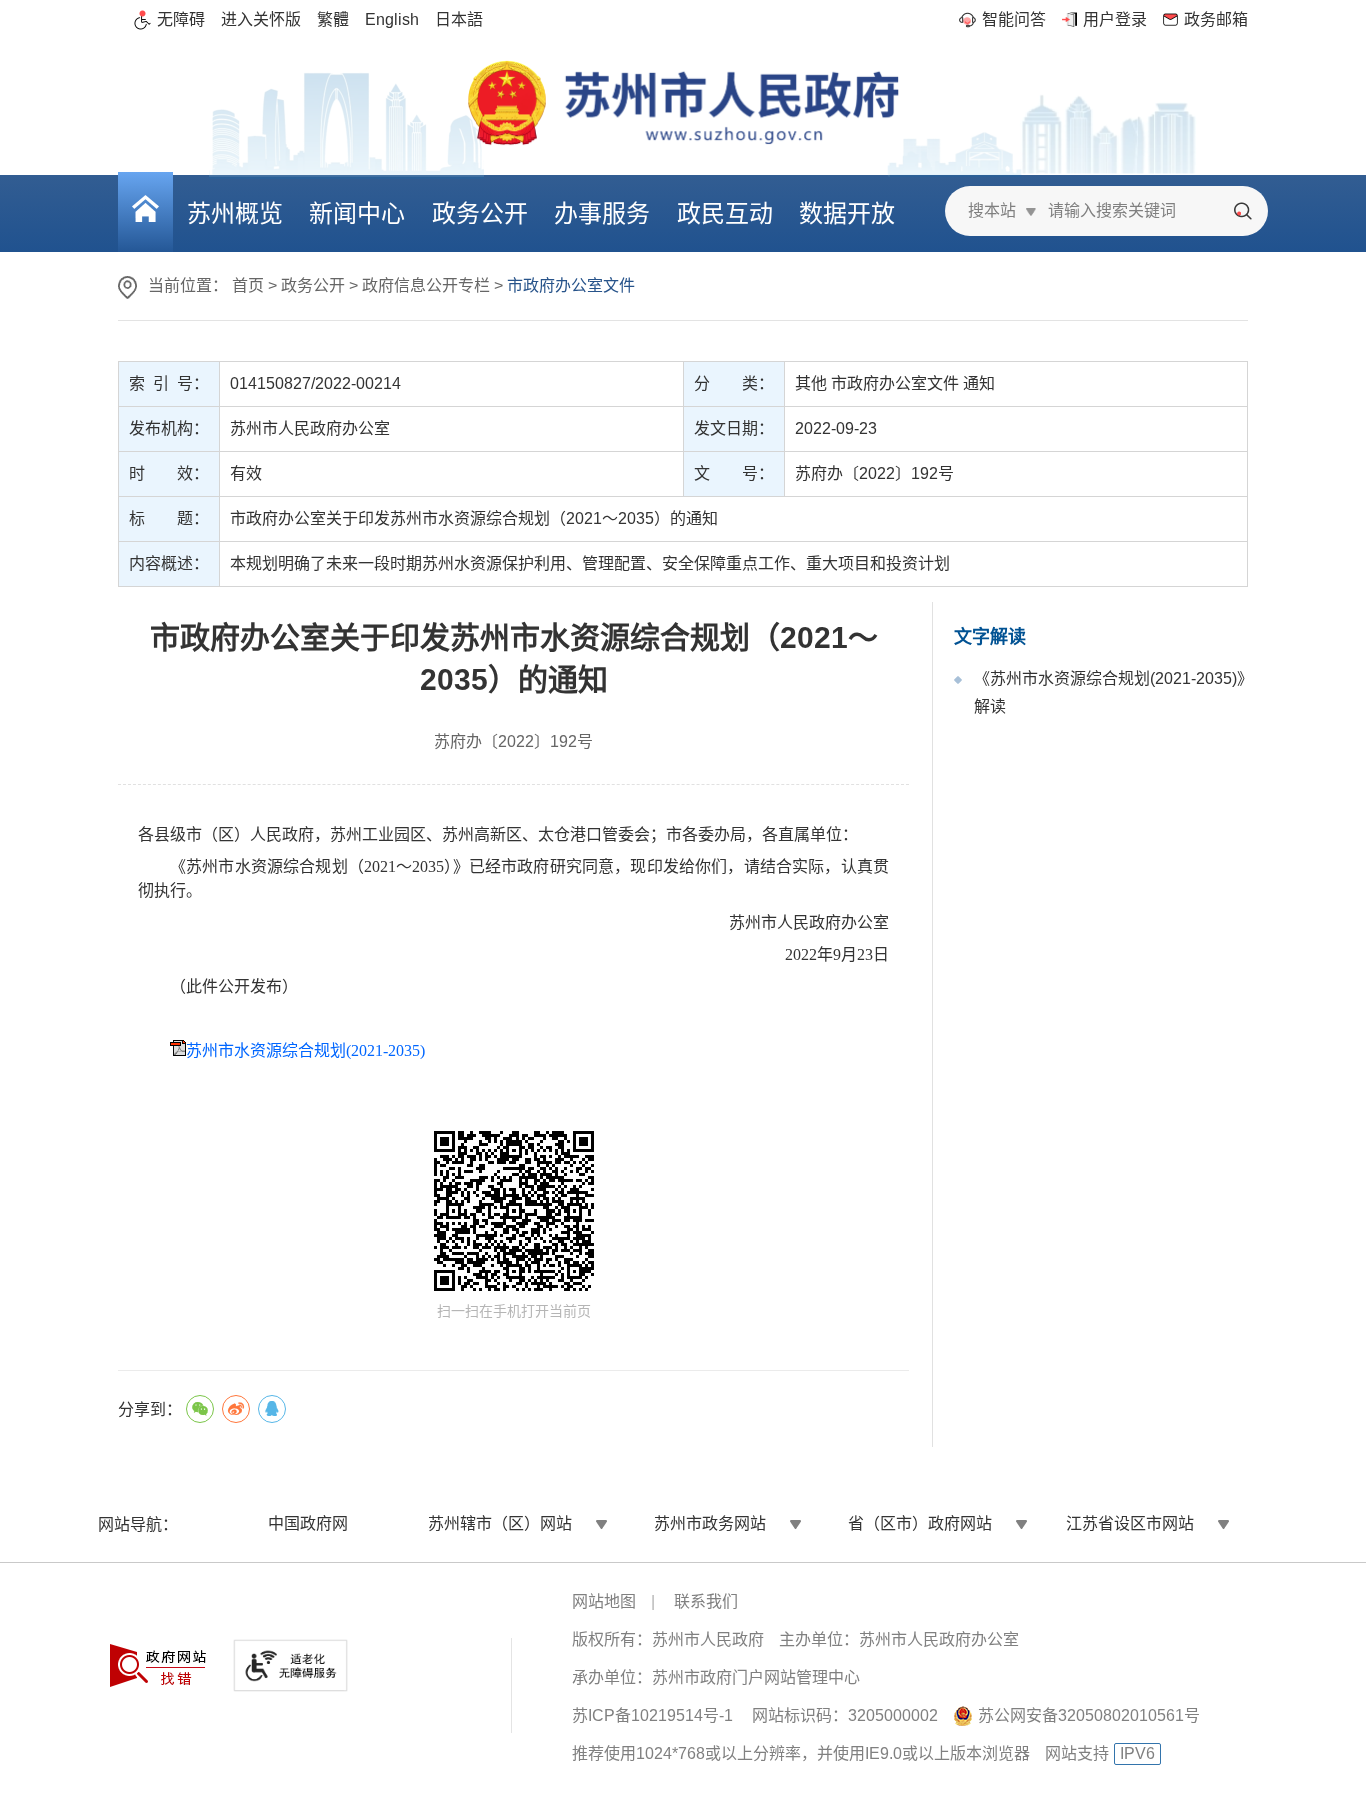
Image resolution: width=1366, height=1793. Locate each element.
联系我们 (706, 1601)
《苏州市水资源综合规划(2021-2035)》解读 (1109, 692)
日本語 (459, 19)
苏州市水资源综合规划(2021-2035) (305, 1050)
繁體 (333, 19)
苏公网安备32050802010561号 (1089, 1715)
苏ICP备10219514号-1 (652, 1715)
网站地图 (604, 1601)
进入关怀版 (261, 19)
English (392, 19)
